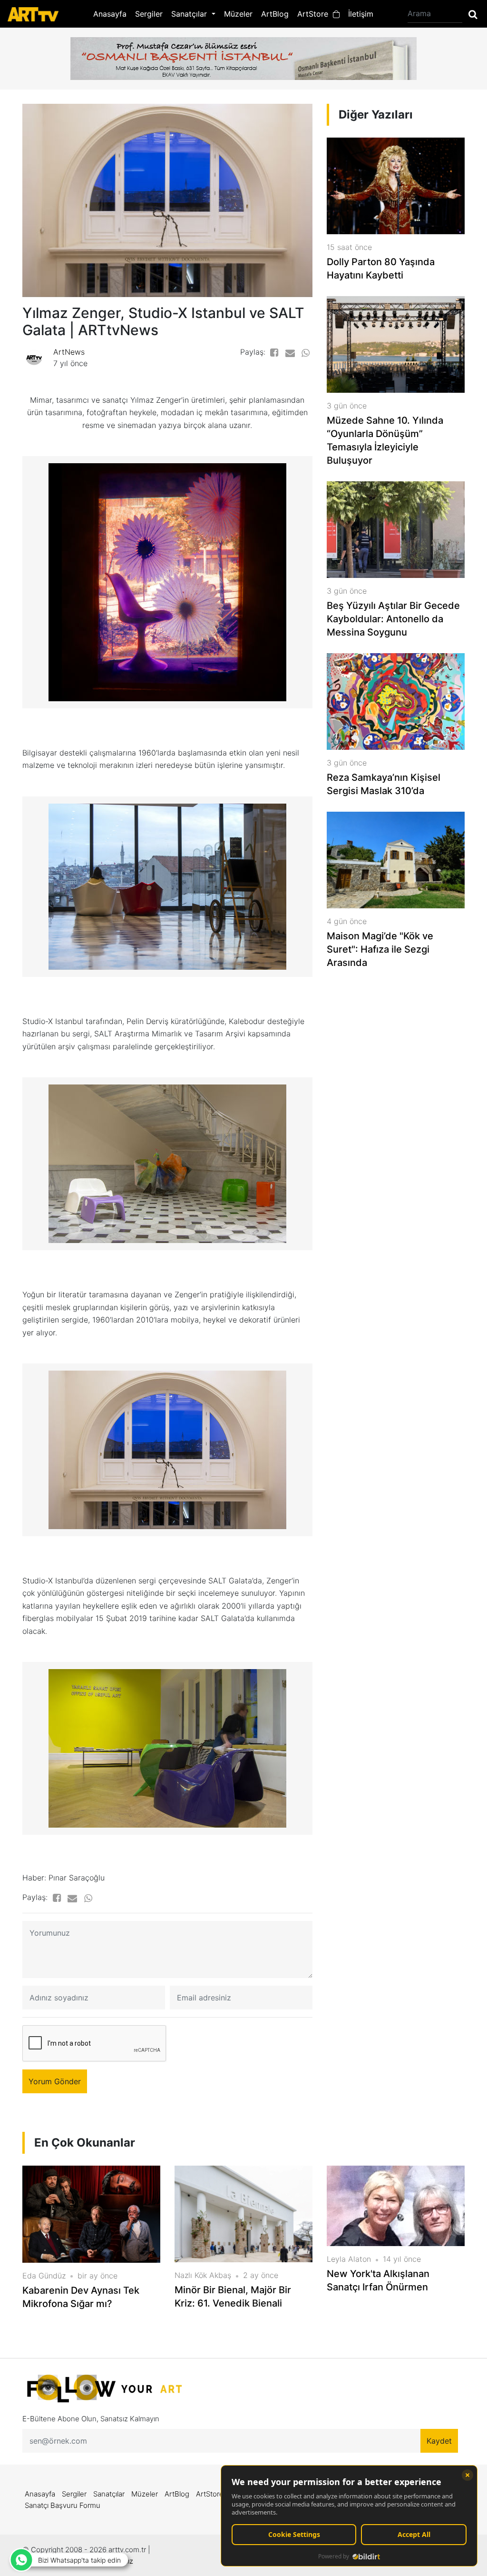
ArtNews (69, 352)
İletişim (361, 14)
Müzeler (238, 14)
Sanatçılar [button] (190, 14)
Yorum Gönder (55, 2081)
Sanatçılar (109, 2494)
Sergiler (149, 14)
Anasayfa (110, 14)
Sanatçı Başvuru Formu (63, 2505)
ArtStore (315, 14)
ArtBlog (275, 14)
